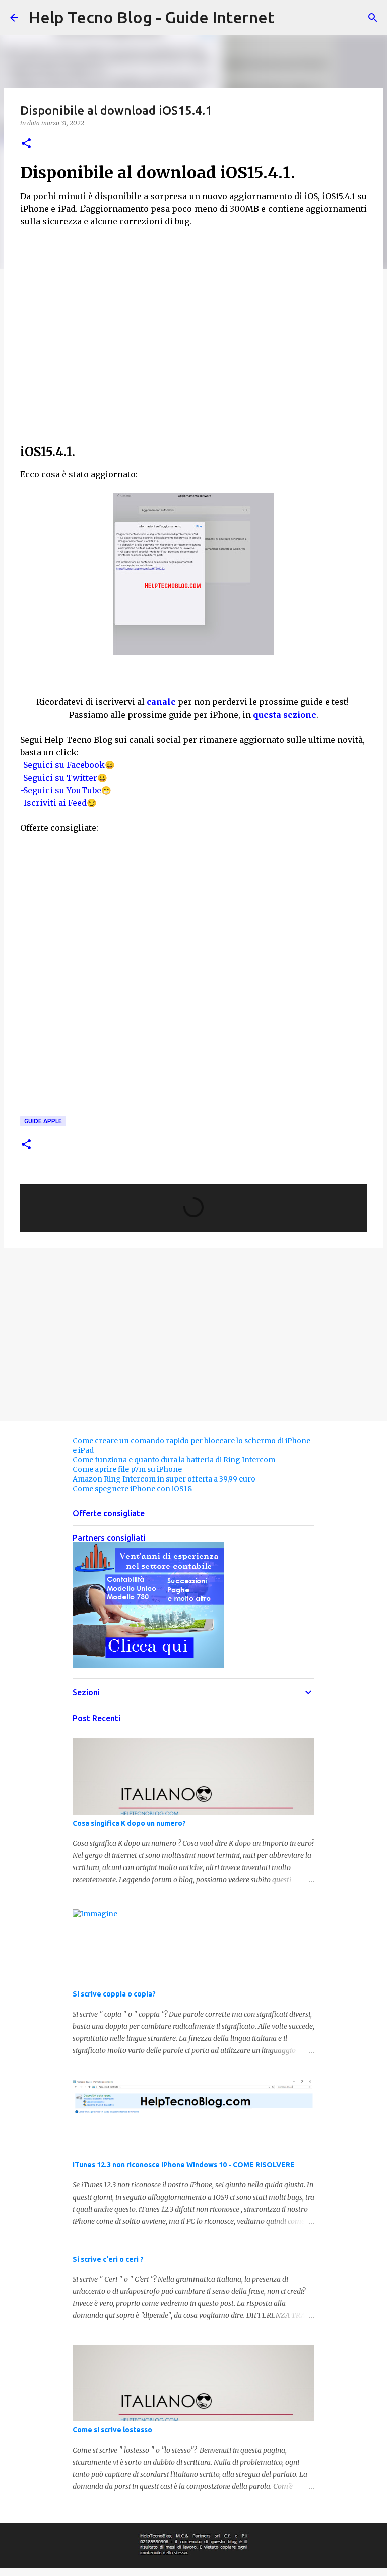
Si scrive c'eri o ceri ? (108, 2259)
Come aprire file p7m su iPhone (127, 1469)
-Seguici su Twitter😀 (64, 778)
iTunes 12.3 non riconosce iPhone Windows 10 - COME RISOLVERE (184, 2165)
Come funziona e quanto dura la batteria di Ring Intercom (174, 1460)
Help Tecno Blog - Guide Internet (151, 17)
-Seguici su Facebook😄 (68, 765)
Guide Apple (43, 1121)
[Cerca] (373, 18)
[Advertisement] (193, 336)
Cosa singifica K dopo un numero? (129, 1823)
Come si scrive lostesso (112, 2430)
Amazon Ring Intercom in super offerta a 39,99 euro (164, 1479)
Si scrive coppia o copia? (114, 1994)
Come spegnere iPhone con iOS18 (132, 1489)
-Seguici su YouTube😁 (66, 790)
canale (161, 702)
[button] (26, 144)
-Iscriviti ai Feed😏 (58, 803)
